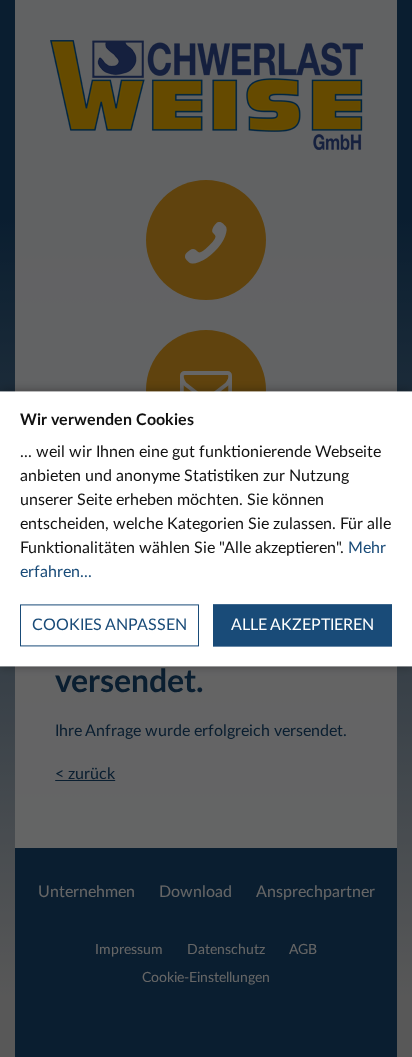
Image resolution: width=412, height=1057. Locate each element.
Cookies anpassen (109, 625)
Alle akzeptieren (302, 625)
